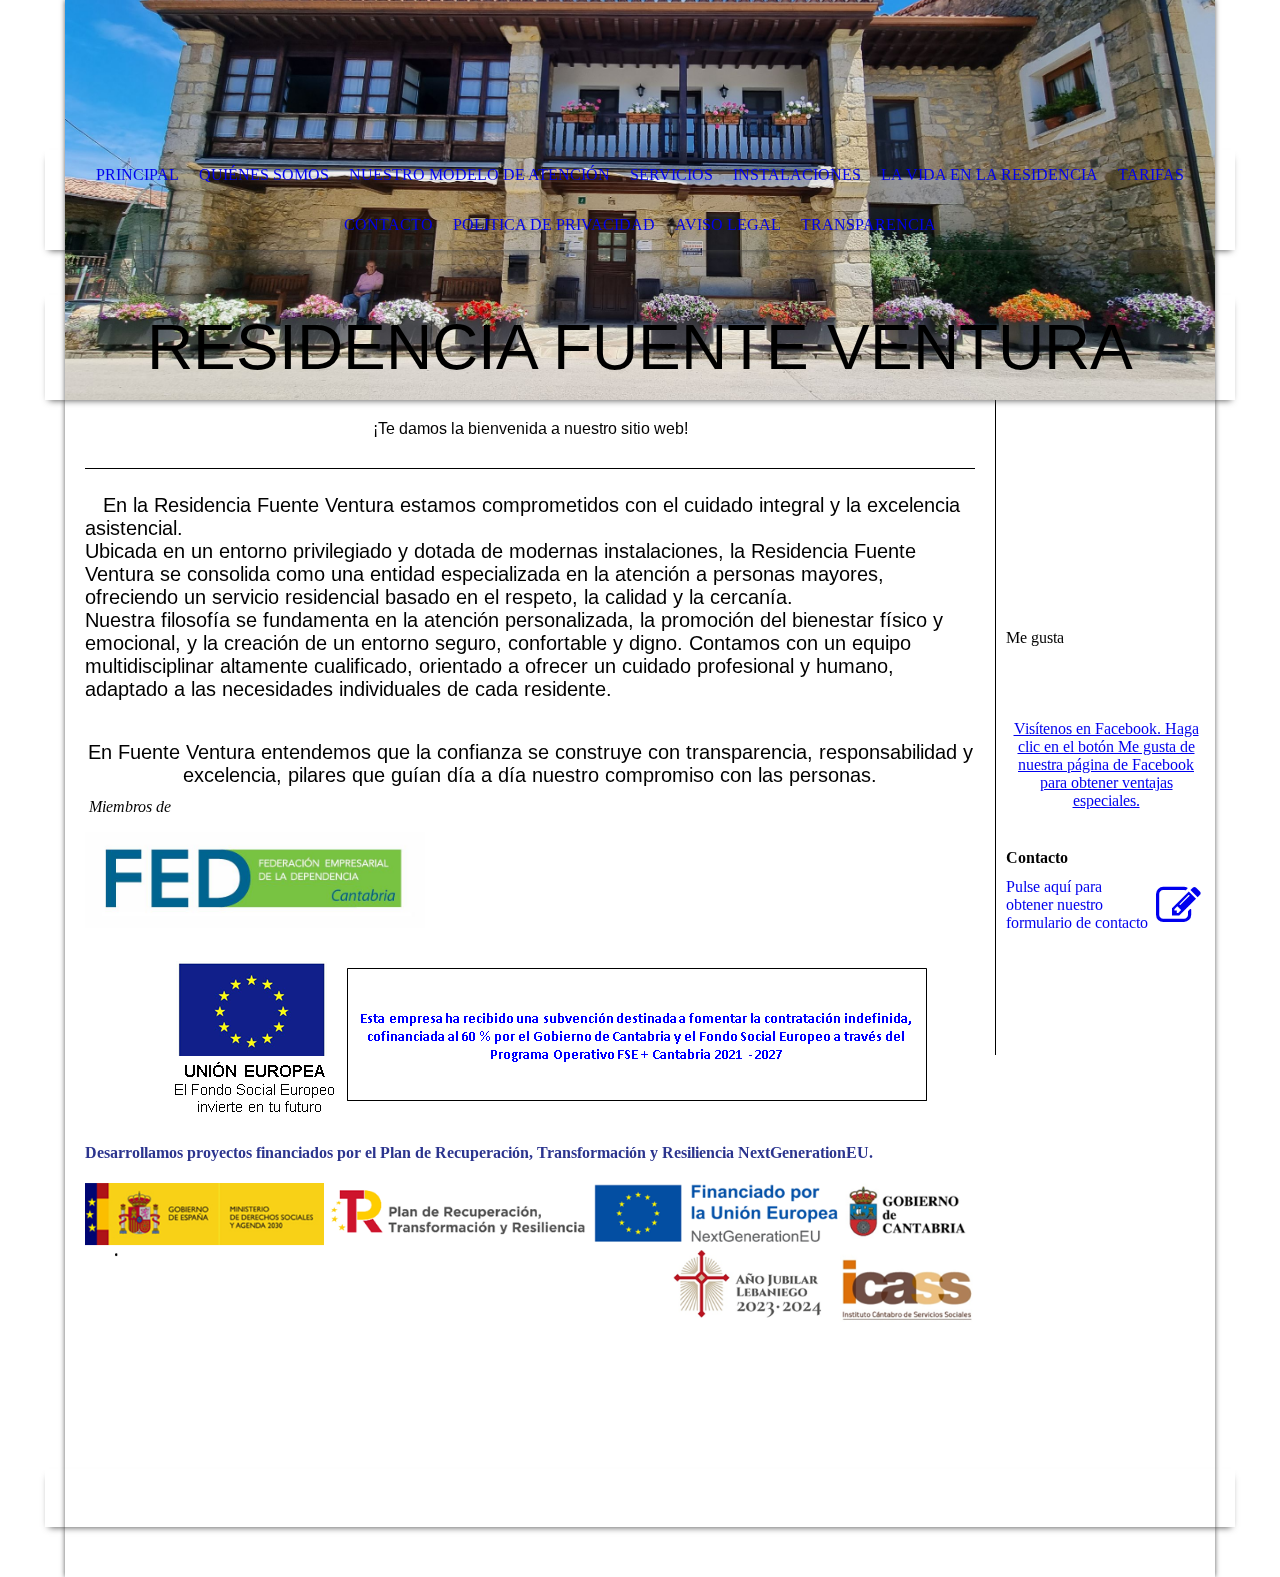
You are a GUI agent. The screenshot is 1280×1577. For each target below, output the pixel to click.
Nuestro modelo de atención (479, 174)
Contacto (388, 224)
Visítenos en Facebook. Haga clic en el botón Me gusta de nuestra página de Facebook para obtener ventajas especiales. (1106, 764)
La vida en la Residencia (989, 174)
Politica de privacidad (554, 224)
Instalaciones (797, 174)
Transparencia (868, 224)
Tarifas (1151, 174)
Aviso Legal (728, 224)
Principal (137, 174)
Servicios (671, 174)
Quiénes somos (264, 174)
